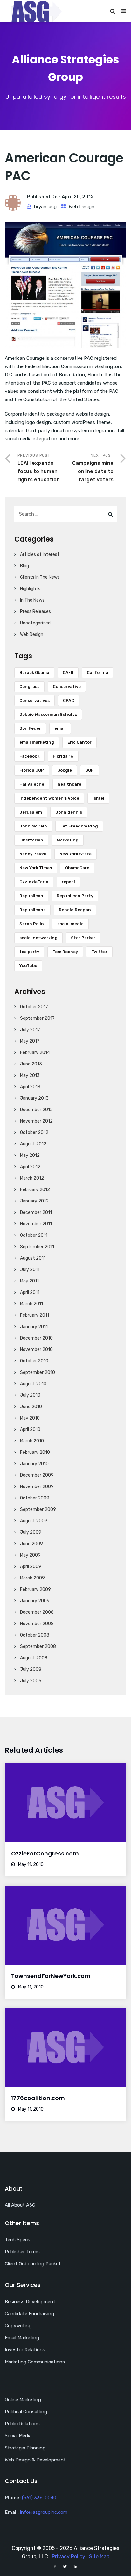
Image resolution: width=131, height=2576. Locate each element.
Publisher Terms (22, 2252)
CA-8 (68, 672)
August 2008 (34, 1658)
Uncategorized (35, 623)
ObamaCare (77, 868)
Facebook (29, 756)
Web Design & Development (35, 2460)
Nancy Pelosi (33, 854)
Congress (29, 686)
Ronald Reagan (75, 910)
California (97, 672)
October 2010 (34, 1361)
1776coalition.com (38, 2098)
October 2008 (35, 1635)
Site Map (99, 2556)
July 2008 (31, 1669)
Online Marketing (23, 2400)
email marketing (37, 742)
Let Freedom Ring (79, 826)
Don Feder (30, 728)
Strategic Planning (25, 2448)
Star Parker (83, 938)
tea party (29, 952)
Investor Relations (25, 2350)
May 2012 (30, 1155)
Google (65, 770)
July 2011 (30, 1270)
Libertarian (31, 840)
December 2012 (36, 1110)
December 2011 (36, 1212)
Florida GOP (32, 770)
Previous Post (39, 468)
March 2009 (32, 1578)
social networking (38, 938)
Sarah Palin (32, 924)
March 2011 (31, 1304)
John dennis (69, 812)
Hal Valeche (32, 784)
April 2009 (31, 1567)
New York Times (36, 868)
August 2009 (34, 1521)
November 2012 (36, 1121)
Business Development (30, 2302)
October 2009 (35, 1498)
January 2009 (35, 1601)
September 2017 (37, 1018)
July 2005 (31, 1681)
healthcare (69, 784)
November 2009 (37, 1487)
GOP (90, 770)
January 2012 (34, 1201)
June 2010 (31, 1407)
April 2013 (30, 1087)
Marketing (68, 840)
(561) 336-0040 (39, 2498)
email (60, 728)
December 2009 (37, 1475)
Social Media (18, 2436)
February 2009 (35, 1589)
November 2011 (36, 1224)
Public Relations (22, 2424)
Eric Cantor (79, 742)
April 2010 (30, 1430)
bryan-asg (45, 207)
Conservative (67, 686)
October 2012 (34, 1133)
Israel (98, 798)
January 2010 (34, 1464)
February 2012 (35, 1190)
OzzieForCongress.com (45, 1853)
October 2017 (34, 1007)
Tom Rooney (65, 952)
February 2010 (35, 1452)
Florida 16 (63, 756)
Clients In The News (40, 577)
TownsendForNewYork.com (51, 1976)
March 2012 (32, 1178)
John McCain (33, 826)
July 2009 (31, 1532)
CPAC (69, 700)
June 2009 (31, 1544)
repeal (68, 882)
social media (70, 924)
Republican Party (75, 896)
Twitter (99, 952)
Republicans (32, 910)
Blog (24, 566)
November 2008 (37, 1624)
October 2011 (34, 1235)
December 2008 (37, 1612)
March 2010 (32, 1441)
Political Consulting (26, 2412)
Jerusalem (31, 812)
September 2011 (37, 1247)
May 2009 (30, 1555)
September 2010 (38, 1372)
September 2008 (38, 1647)
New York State (76, 854)
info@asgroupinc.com (44, 2512)
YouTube (28, 966)
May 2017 (30, 1041)
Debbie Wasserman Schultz (48, 714)
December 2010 (36, 1338)
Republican (31, 896)
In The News (32, 600)
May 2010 (30, 1418)
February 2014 (35, 1053)
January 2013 (34, 1098)
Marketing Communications (35, 2362)
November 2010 (36, 1350)
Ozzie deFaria (34, 882)
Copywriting (18, 2326)
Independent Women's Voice (49, 798)
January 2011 (34, 1327)
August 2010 (33, 1384)
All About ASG (20, 2205)
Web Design (82, 207)
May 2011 (29, 1281)
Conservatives (34, 700)
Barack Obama (34, 672)
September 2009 (38, 1509)
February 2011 (34, 1315)
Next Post (93, 468)
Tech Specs (17, 2240)
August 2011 (33, 1258)
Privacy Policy (69, 2556)
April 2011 (30, 1292)
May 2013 (30, 1075)
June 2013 (31, 1064)
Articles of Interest (40, 554)
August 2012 (33, 1144)
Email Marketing (22, 2338)
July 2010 (30, 1395)
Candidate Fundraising (29, 2314)
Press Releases (35, 612)
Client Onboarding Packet (33, 2264)
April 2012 (30, 1167)
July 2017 (30, 1030)
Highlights (30, 589)
